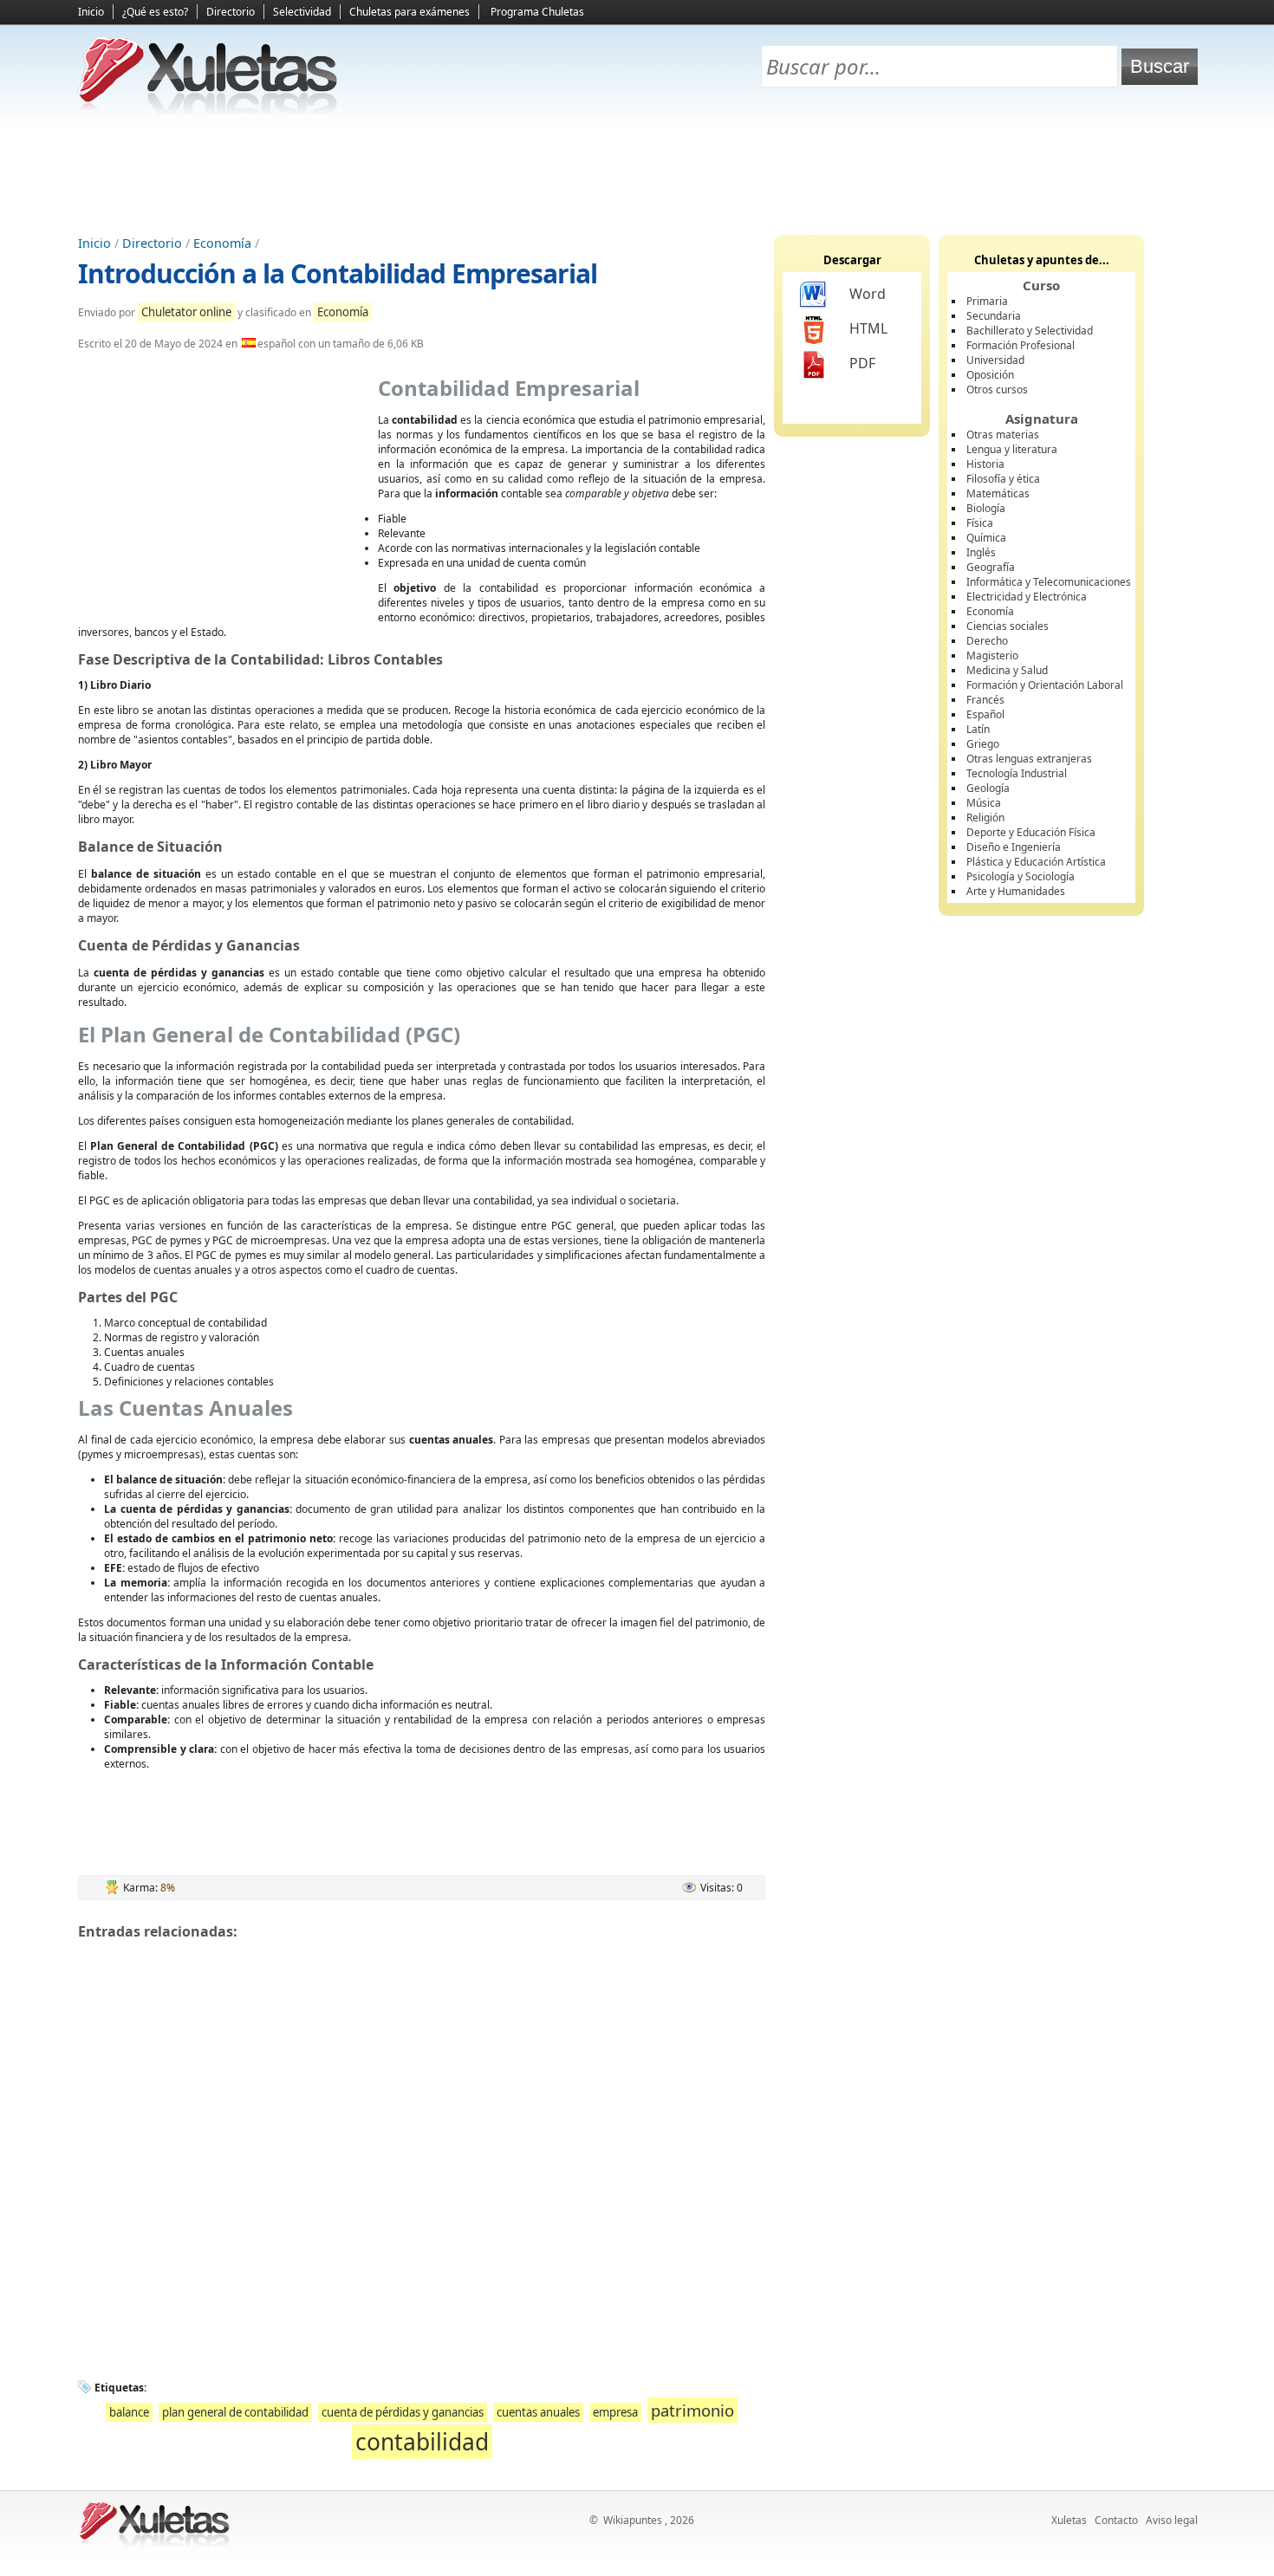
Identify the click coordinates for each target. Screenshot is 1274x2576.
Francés (985, 700)
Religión (985, 818)
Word (868, 294)
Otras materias (1003, 435)
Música (984, 803)
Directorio (231, 12)
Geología (988, 788)
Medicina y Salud (1007, 670)
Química (986, 538)
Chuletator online (186, 312)
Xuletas (1069, 2520)
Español (985, 714)
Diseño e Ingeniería (1014, 847)
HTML (868, 328)
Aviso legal (1172, 2520)
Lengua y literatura (1012, 449)
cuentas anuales (538, 2412)
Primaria (987, 301)
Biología (986, 508)
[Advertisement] (637, 174)
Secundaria (994, 316)
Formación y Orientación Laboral (1045, 685)
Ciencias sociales (1007, 626)
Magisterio (992, 655)
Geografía (991, 567)
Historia (985, 464)
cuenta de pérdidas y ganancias (403, 2412)
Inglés (981, 552)
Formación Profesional (1020, 345)
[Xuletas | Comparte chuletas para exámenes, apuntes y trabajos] (208, 110)
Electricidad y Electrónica (1027, 597)
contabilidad (422, 2442)
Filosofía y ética (1003, 479)
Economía (222, 243)
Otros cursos (997, 389)
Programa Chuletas (537, 12)
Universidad (995, 360)
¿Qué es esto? (155, 12)
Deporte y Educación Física (1031, 832)
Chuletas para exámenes (409, 12)
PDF (862, 363)
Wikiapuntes (633, 2520)
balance (129, 2412)
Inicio (91, 12)
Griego (983, 744)
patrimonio (692, 2410)
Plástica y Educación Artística (1036, 862)
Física (980, 523)
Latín (978, 729)
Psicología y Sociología (1020, 876)
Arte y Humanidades (1016, 891)
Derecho (987, 641)
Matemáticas (998, 493)
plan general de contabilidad (235, 2412)
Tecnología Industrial (1017, 773)
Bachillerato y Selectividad (1030, 331)
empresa (615, 2412)
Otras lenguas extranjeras (1029, 759)
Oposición (990, 375)
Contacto (1116, 2520)
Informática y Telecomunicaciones (1049, 582)
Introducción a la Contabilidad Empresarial (338, 273)
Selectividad (302, 12)
